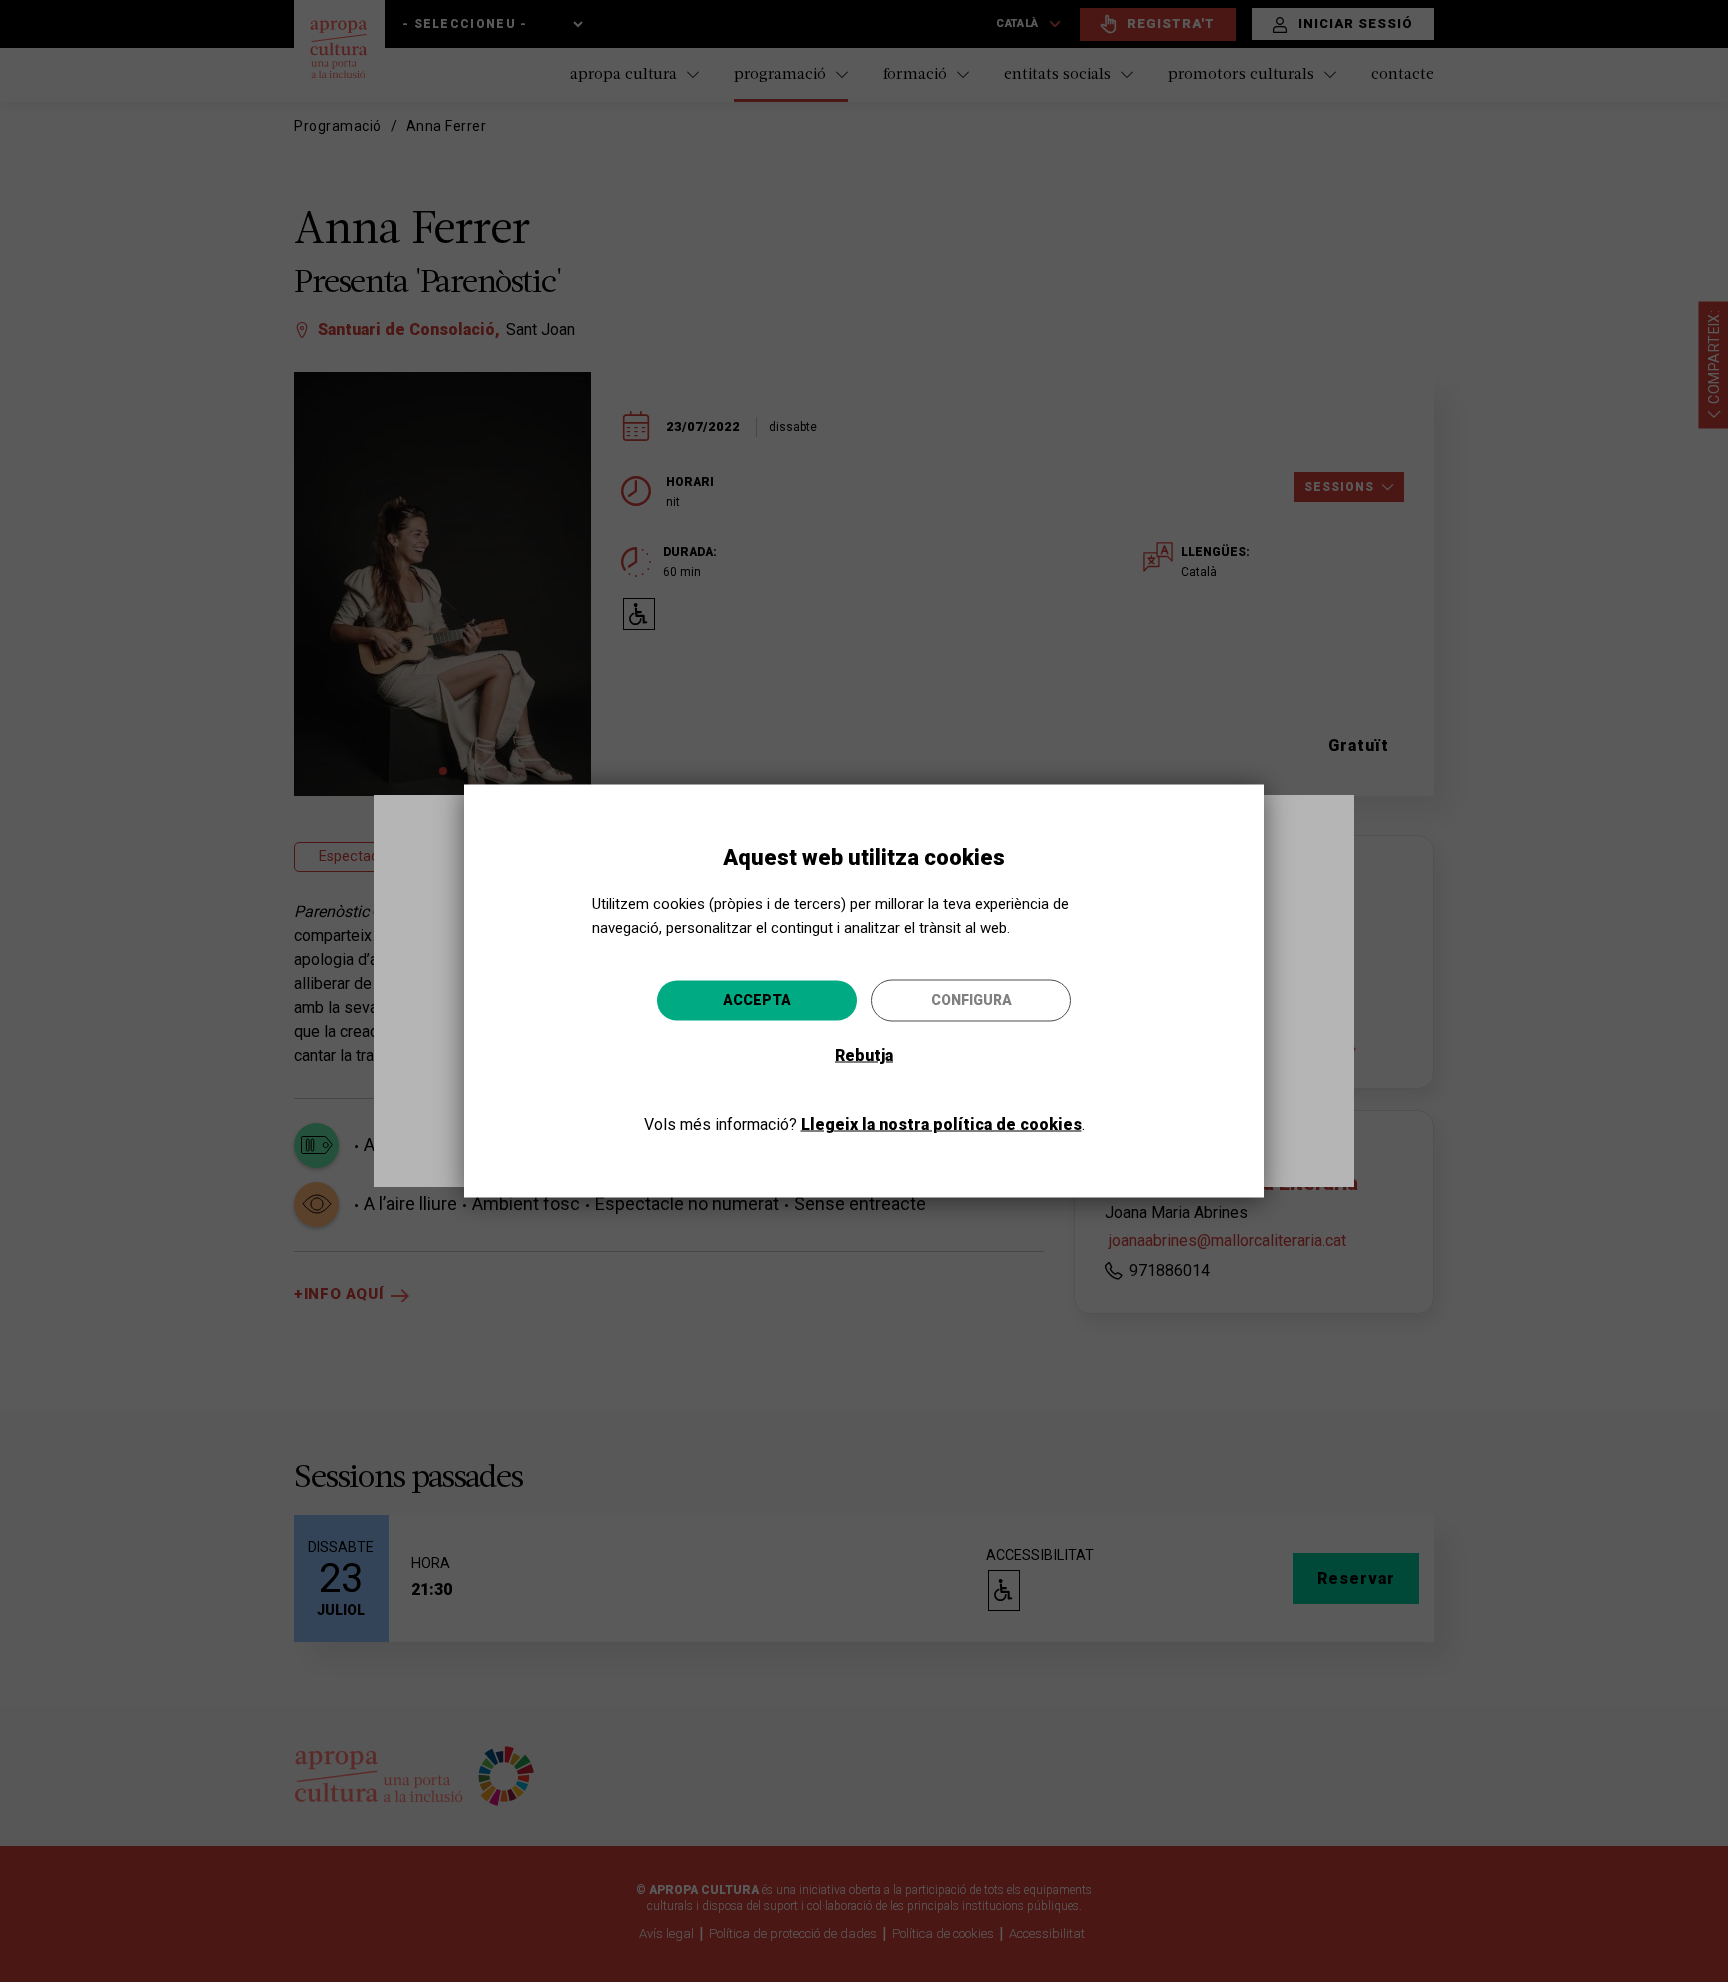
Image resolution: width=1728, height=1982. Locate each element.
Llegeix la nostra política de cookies (941, 1124)
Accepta (757, 1000)
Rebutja (864, 1055)
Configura (971, 1000)
